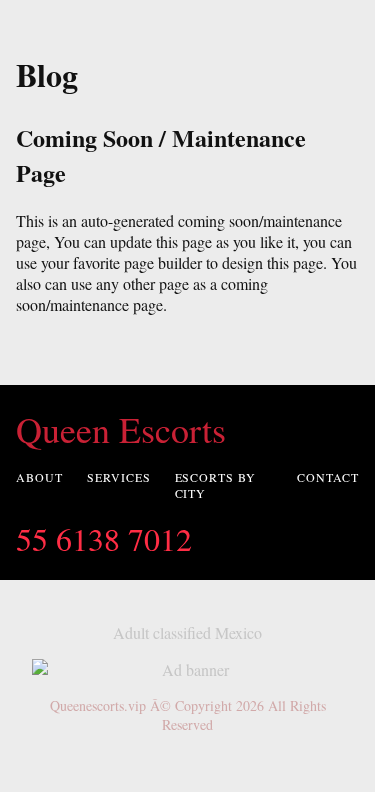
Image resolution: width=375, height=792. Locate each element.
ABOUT (39, 477)
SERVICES (119, 477)
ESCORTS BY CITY (216, 485)
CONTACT (328, 477)
